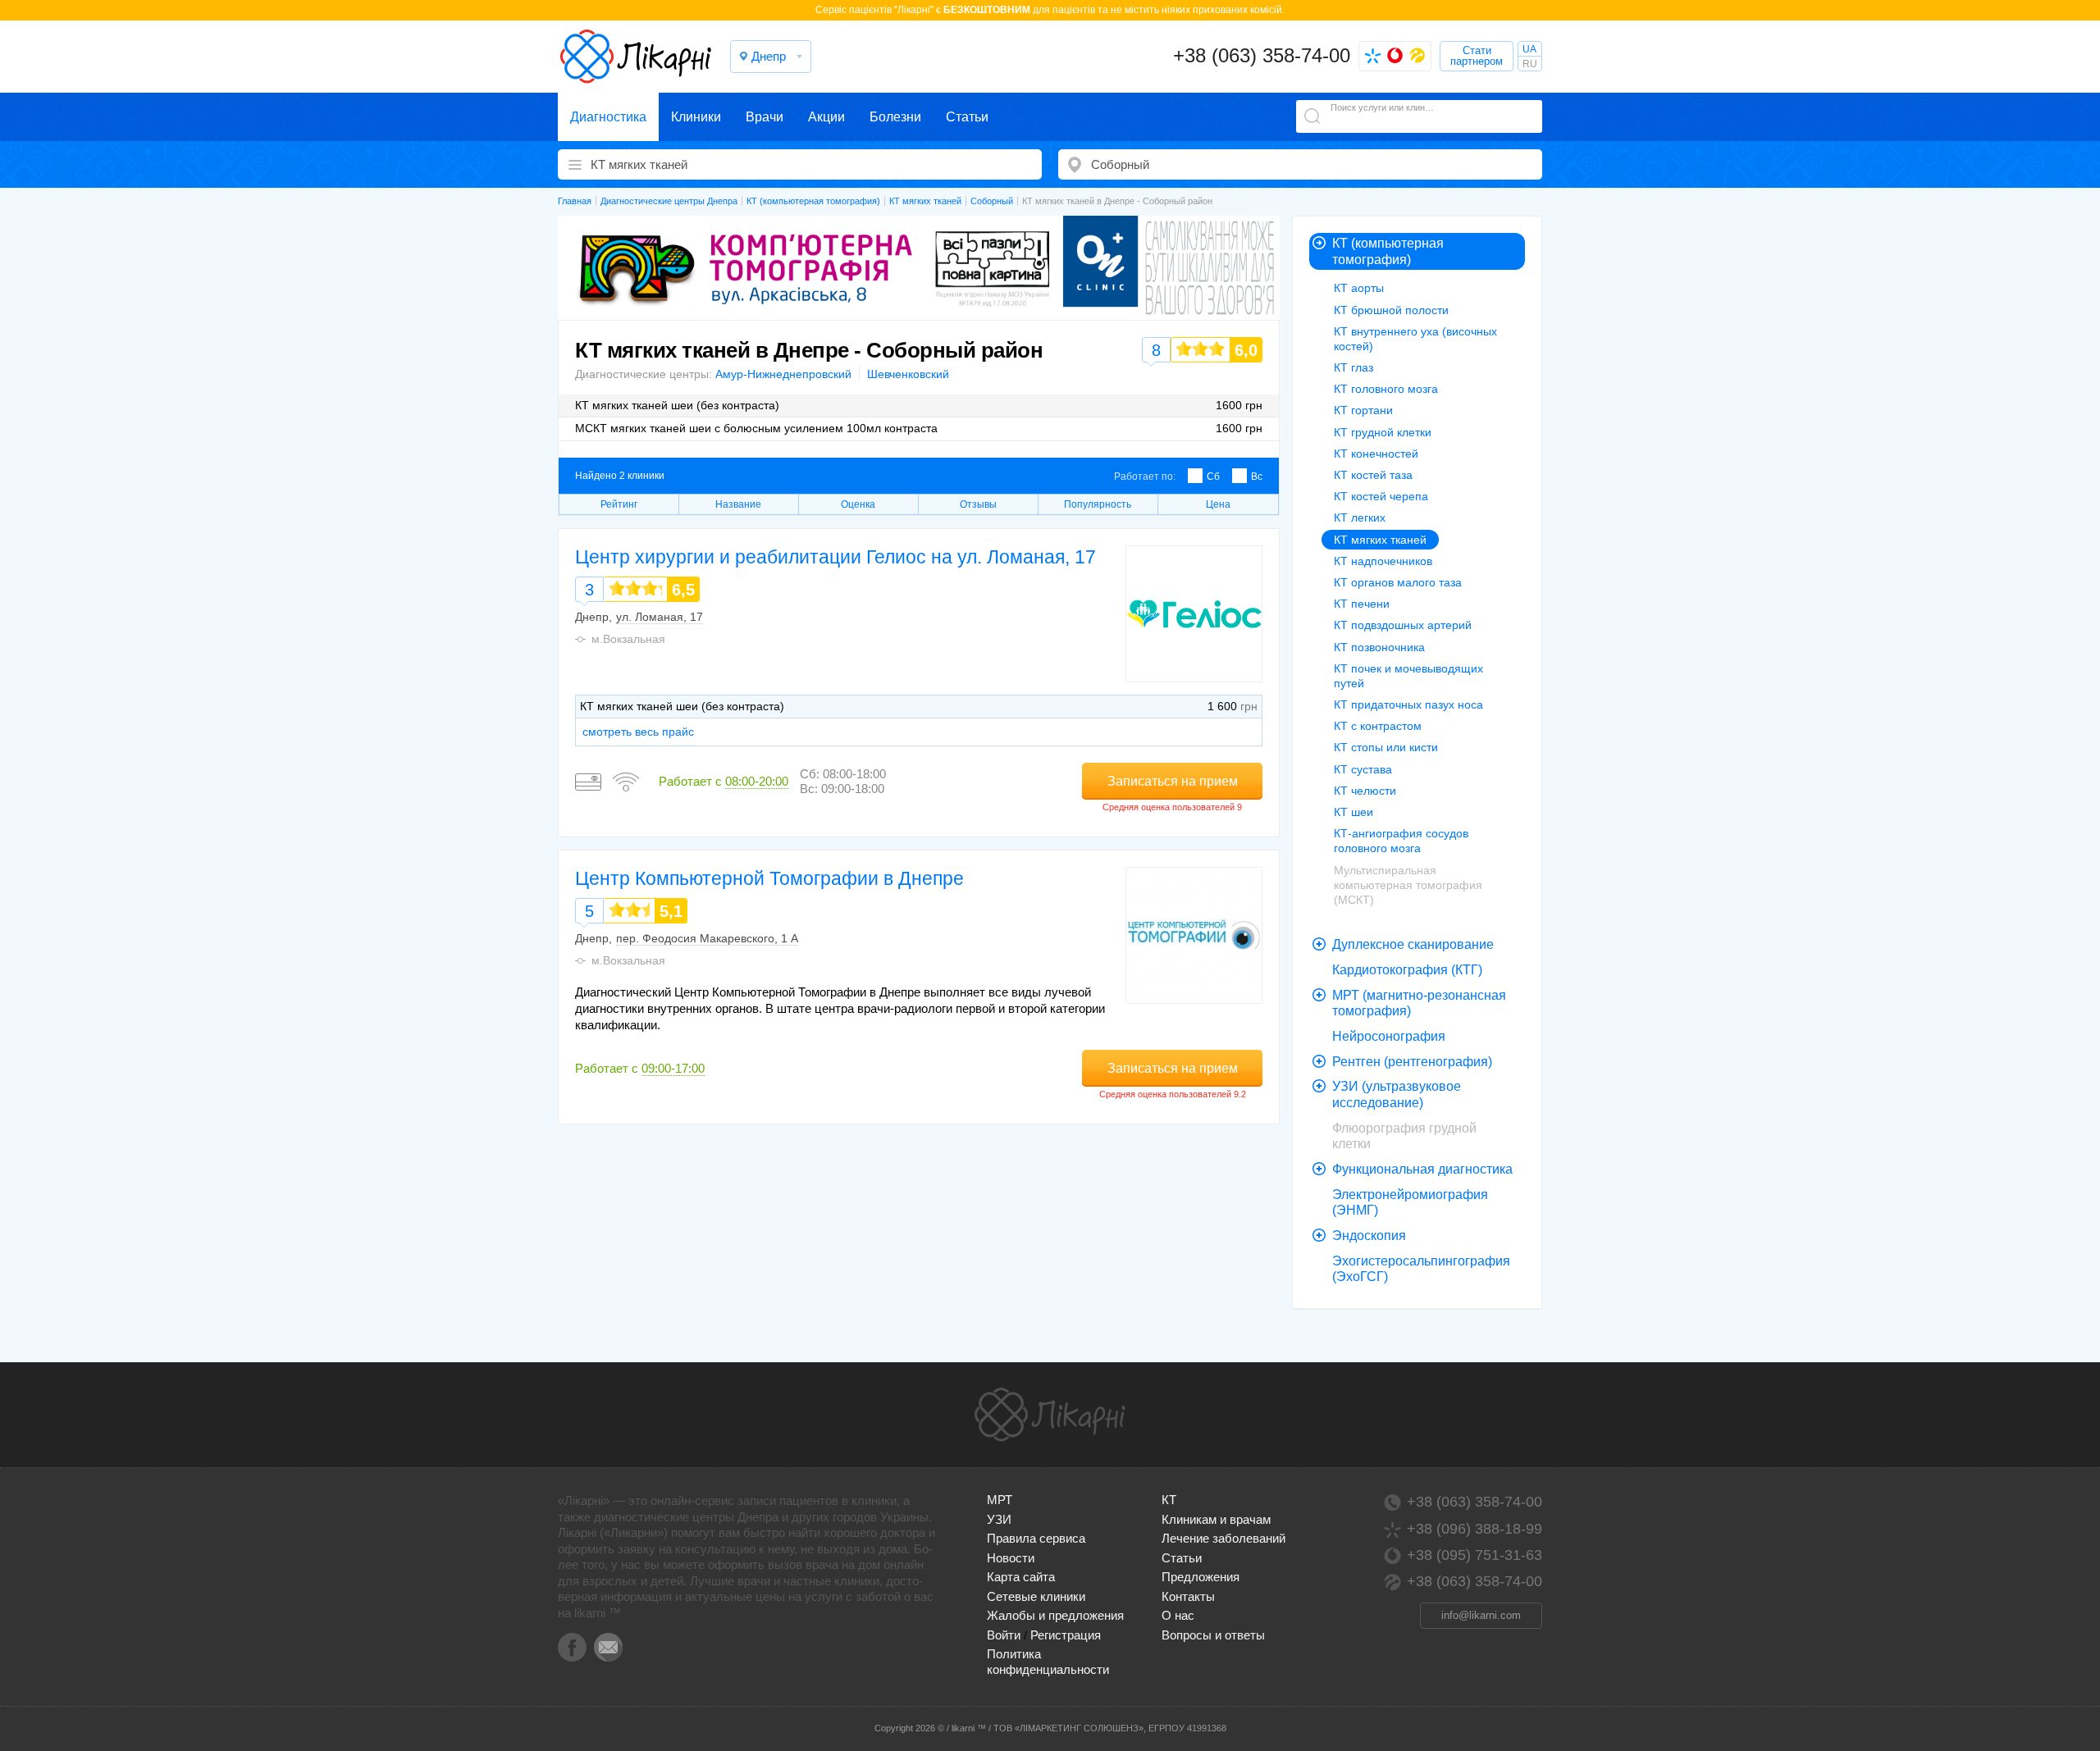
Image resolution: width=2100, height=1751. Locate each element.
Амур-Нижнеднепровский (783, 374)
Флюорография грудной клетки (1404, 1136)
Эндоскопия (1369, 1236)
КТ (1169, 1500)
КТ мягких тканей (1380, 540)
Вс (1257, 477)
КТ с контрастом (1378, 726)
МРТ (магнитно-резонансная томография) (1419, 1003)
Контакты (1188, 1596)
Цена (1218, 504)
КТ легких (1360, 518)
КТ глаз (1354, 367)
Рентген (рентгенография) (1412, 1062)
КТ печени (1362, 604)
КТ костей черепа (1381, 496)
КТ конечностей (1376, 454)
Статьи (967, 117)
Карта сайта (1021, 1577)
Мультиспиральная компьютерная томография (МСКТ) (1408, 885)
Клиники (696, 117)
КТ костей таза (1373, 475)
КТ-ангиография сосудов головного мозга (1401, 841)
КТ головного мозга (1386, 389)
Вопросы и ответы (1213, 1635)
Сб (1213, 477)
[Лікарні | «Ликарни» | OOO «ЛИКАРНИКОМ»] (1050, 1415)
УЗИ (999, 1519)
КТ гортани (1363, 410)
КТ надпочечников (1383, 561)
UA (1529, 49)
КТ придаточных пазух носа (1408, 705)
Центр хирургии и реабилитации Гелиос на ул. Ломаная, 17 (835, 557)
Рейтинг (619, 504)
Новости (1011, 1558)
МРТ (1000, 1500)
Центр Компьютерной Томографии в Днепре (769, 878)
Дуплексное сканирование (1413, 944)
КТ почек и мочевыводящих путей (1408, 676)
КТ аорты (1359, 288)
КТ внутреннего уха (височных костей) (1415, 339)
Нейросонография (1389, 1036)
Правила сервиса (1036, 1538)
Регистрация (1066, 1635)
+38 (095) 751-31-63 (1475, 1555)
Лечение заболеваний (1223, 1538)
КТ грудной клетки (1383, 432)
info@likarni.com (1481, 1615)
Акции (826, 117)
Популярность (1098, 504)
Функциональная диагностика (1422, 1169)
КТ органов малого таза (1398, 582)
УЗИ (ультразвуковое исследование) (1397, 1094)
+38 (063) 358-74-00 (1262, 55)
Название (738, 504)
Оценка (858, 504)
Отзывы (978, 504)
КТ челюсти (1365, 791)
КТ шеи (1354, 812)
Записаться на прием (1173, 781)
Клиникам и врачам (1216, 1519)
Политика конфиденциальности (1048, 1661)
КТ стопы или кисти (1386, 747)
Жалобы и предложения (1055, 1615)
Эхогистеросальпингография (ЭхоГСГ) (1421, 1269)
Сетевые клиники (1036, 1596)
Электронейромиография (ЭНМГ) (1410, 1203)
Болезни (895, 117)
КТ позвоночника (1379, 647)
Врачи (765, 117)
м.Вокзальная (628, 639)
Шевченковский (908, 374)
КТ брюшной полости (1391, 310)
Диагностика (608, 117)
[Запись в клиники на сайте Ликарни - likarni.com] (636, 57)
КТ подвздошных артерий (1403, 625)
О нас (1178, 1615)
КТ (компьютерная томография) (1388, 251)
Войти (1004, 1635)
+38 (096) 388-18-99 (1475, 1529)
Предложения (1201, 1577)
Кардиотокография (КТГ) (1407, 970)
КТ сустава (1363, 769)
